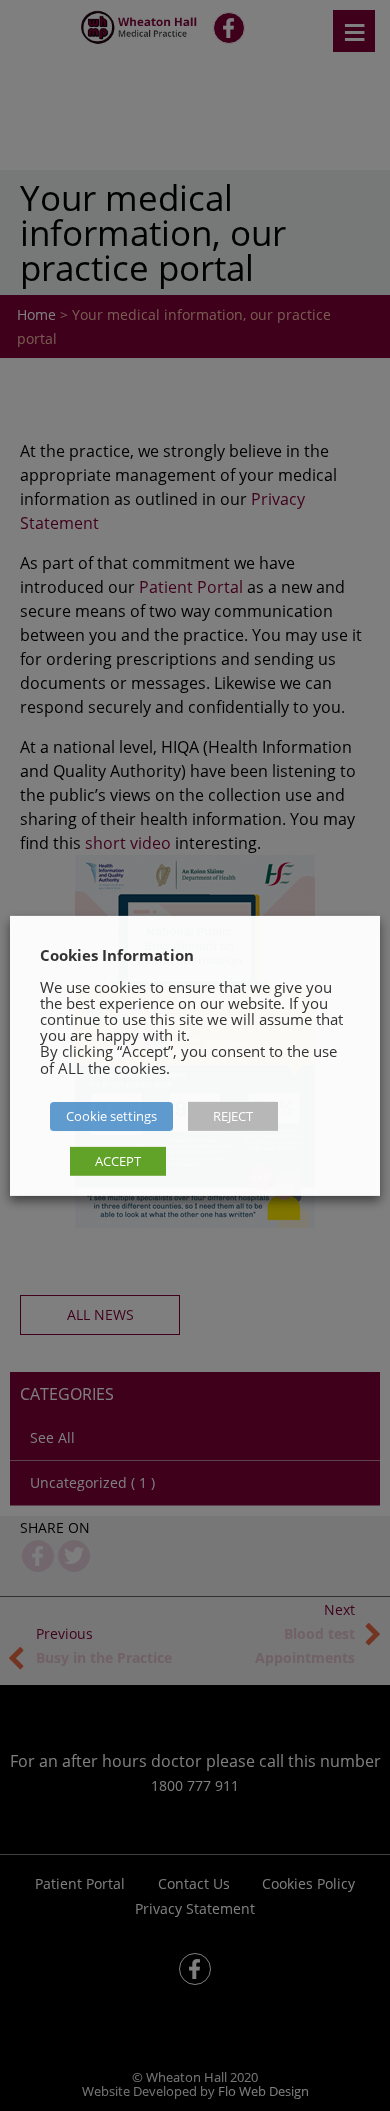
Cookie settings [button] (111, 1116)
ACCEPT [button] (118, 1161)
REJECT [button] (233, 1116)
